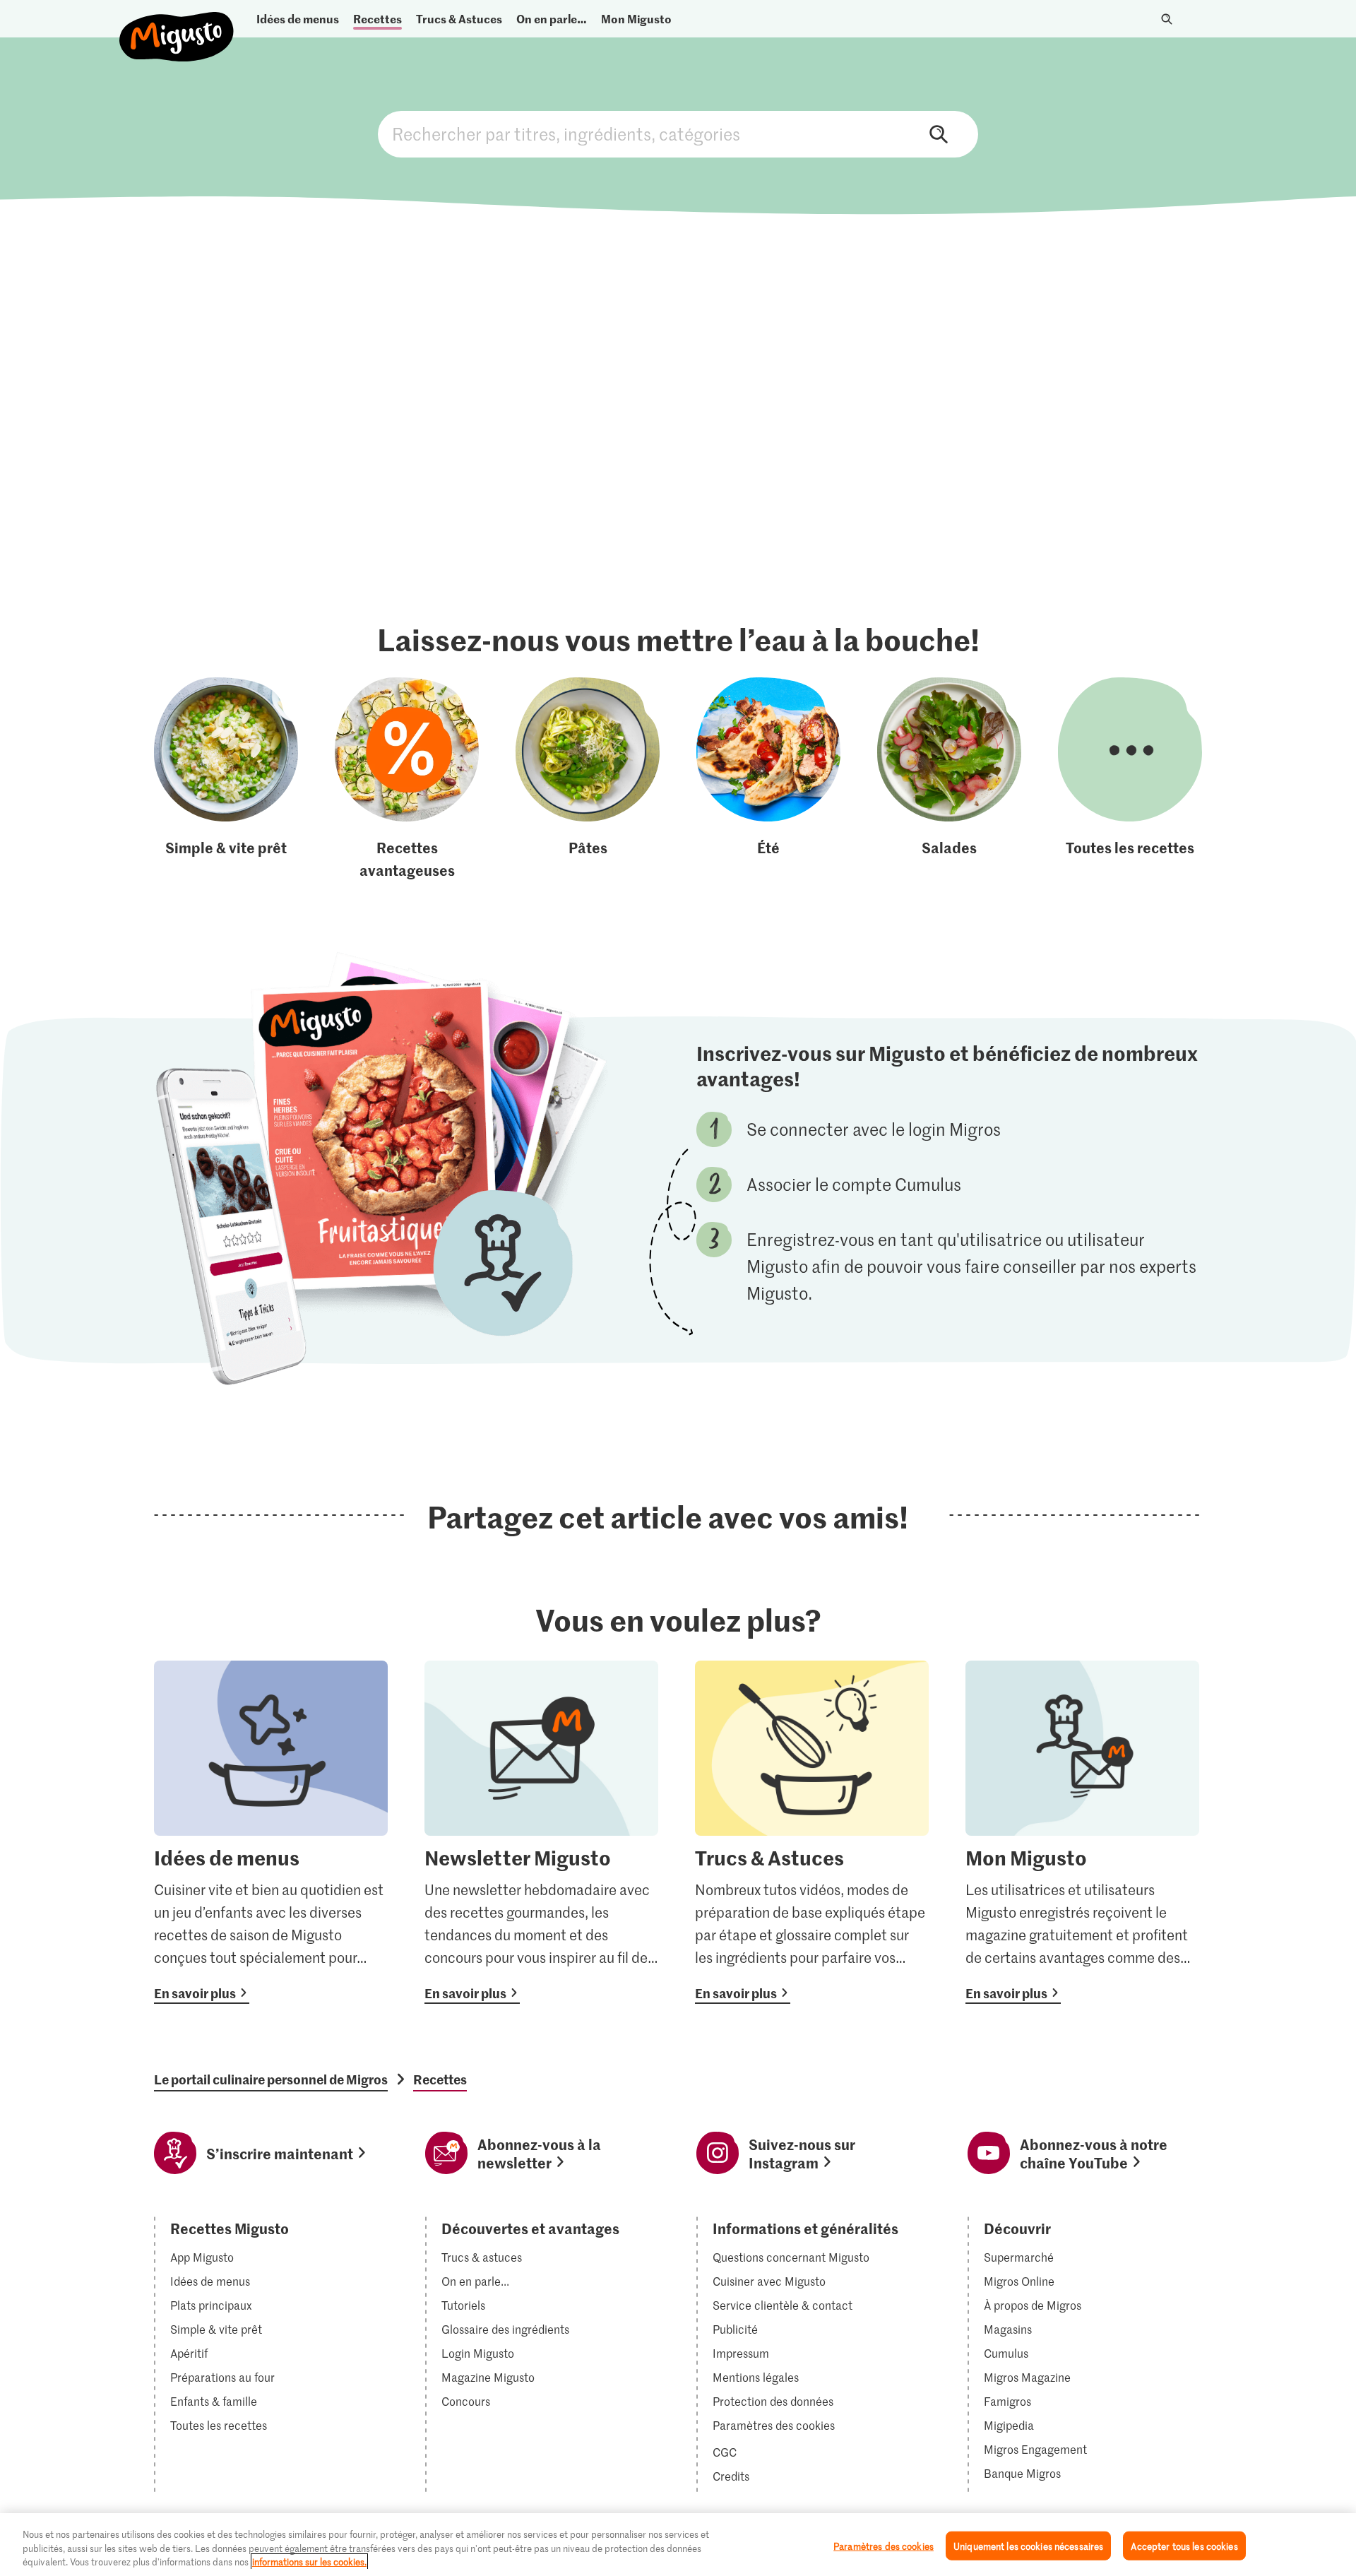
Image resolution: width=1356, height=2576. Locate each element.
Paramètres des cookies (774, 2426)
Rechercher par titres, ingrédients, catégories (678, 134)
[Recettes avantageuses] (407, 779)
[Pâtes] (588, 779)
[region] (678, 2545)
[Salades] (949, 779)
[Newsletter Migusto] (541, 1832)
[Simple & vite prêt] (226, 779)
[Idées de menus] (271, 1832)
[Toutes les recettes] (1130, 779)
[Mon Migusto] (1082, 1832)
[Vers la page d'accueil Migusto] (177, 25)
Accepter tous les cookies (1184, 2545)
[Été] (768, 779)
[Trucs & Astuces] (812, 1832)
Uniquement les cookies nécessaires (1028, 2545)
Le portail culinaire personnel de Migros (271, 2079)
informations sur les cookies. (309, 2562)
